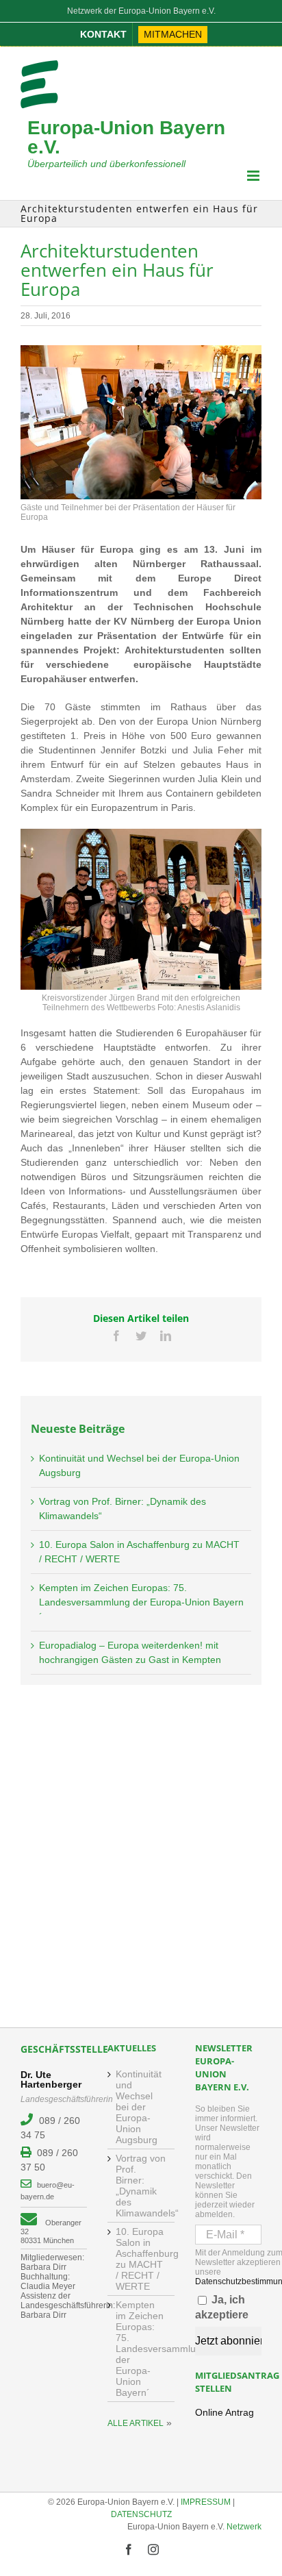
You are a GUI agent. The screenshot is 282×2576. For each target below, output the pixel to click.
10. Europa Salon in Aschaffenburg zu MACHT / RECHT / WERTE (141, 2259)
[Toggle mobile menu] (254, 176)
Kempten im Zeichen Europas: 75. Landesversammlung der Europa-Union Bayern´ (141, 1602)
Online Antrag (225, 2412)
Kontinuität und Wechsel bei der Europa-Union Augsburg (139, 2107)
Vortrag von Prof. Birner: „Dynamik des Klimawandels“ (141, 2186)
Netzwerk (244, 2527)
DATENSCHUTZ (141, 2514)
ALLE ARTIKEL (136, 2423)
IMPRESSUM (206, 2502)
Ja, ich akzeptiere (222, 2307)
